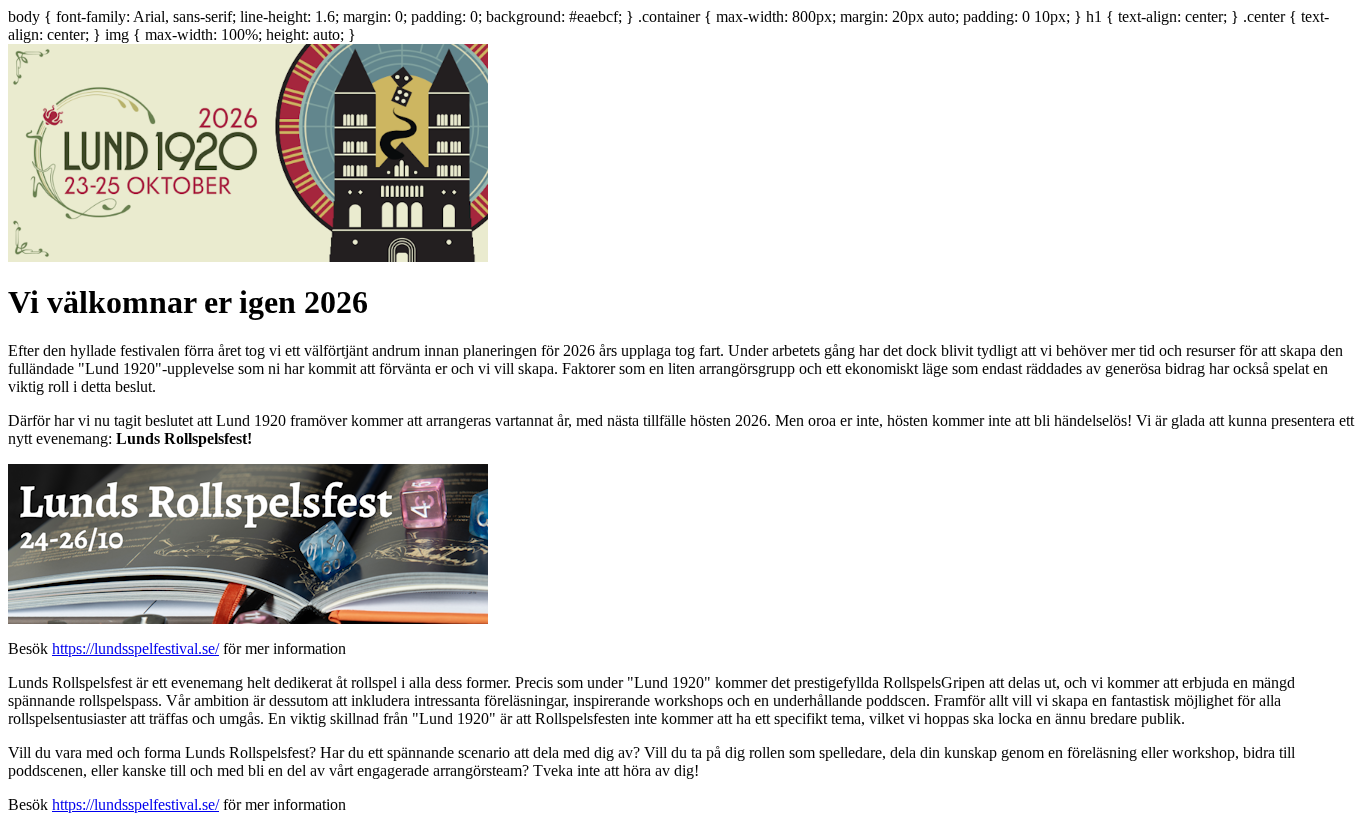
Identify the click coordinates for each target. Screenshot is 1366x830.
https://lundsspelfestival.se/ (135, 648)
